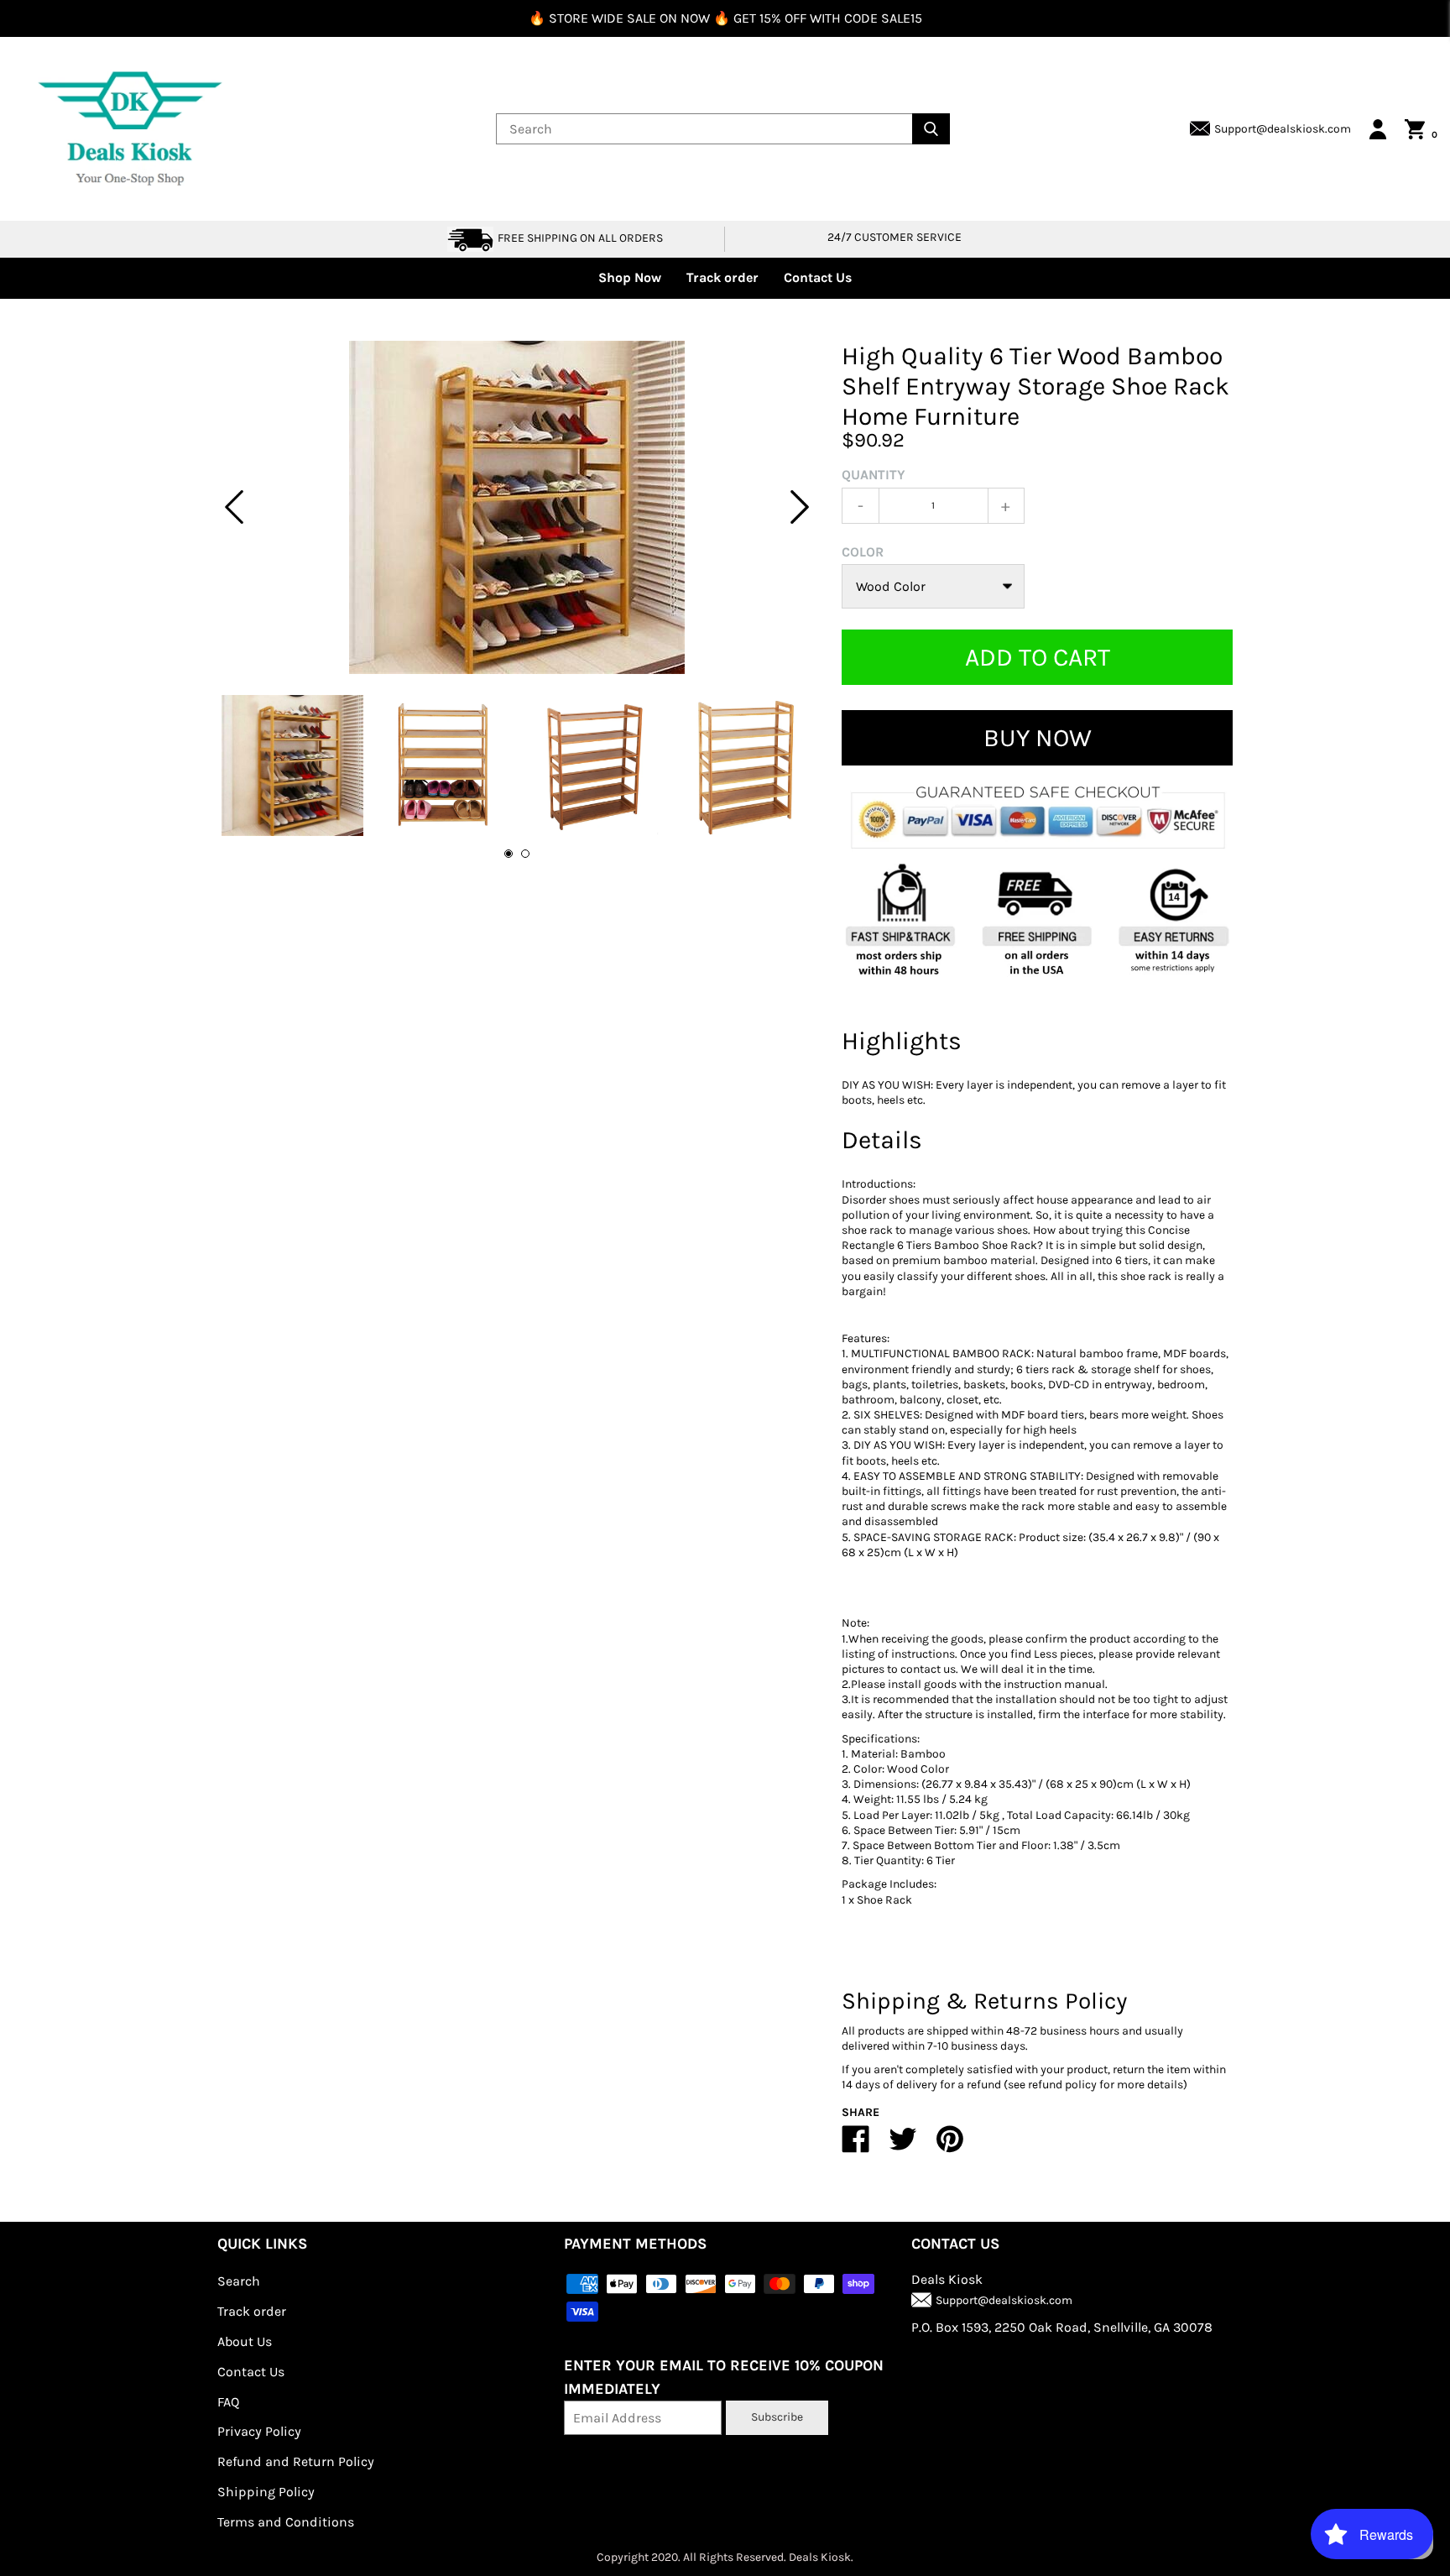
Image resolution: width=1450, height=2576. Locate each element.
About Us (245, 2341)
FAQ (228, 2402)
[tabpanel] (517, 507)
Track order (722, 277)
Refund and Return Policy (296, 2461)
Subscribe (777, 2417)
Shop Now (630, 277)
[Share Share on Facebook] (856, 2146)
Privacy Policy (259, 2431)
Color (863, 552)
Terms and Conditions (286, 2522)
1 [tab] (509, 854)
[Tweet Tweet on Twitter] (903, 2146)
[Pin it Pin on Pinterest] (950, 2146)
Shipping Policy (266, 2492)
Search (239, 2281)
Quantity (874, 475)
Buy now (1038, 738)
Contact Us (818, 277)
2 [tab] (525, 854)
